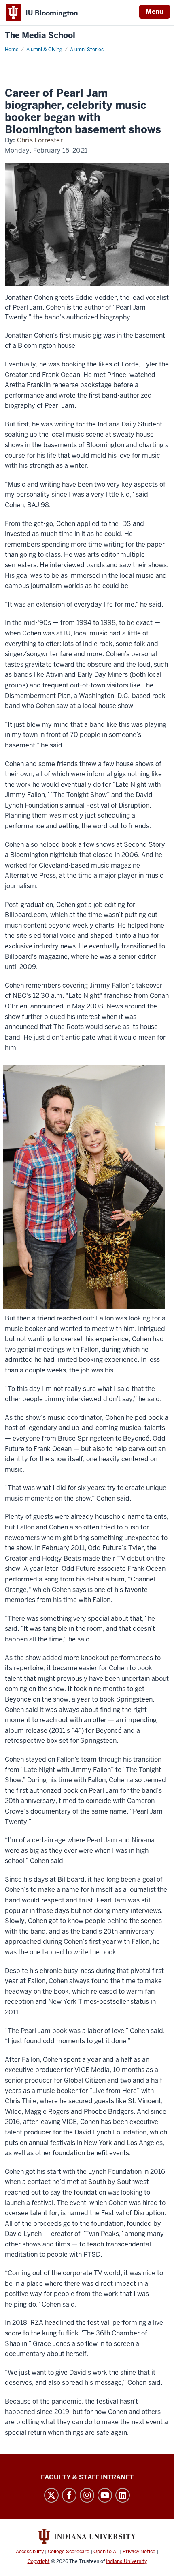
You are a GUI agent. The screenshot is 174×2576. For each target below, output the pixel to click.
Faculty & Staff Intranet (87, 2477)
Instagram (87, 2495)
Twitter (51, 2495)
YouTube (105, 2495)
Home (12, 50)
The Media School (40, 36)
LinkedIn (123, 2495)
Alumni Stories (87, 50)
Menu (155, 12)
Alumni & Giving (44, 50)
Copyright (39, 2561)
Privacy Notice (139, 2552)
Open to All (106, 2552)
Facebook (69, 2495)
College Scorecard (69, 2552)
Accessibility (30, 2552)
